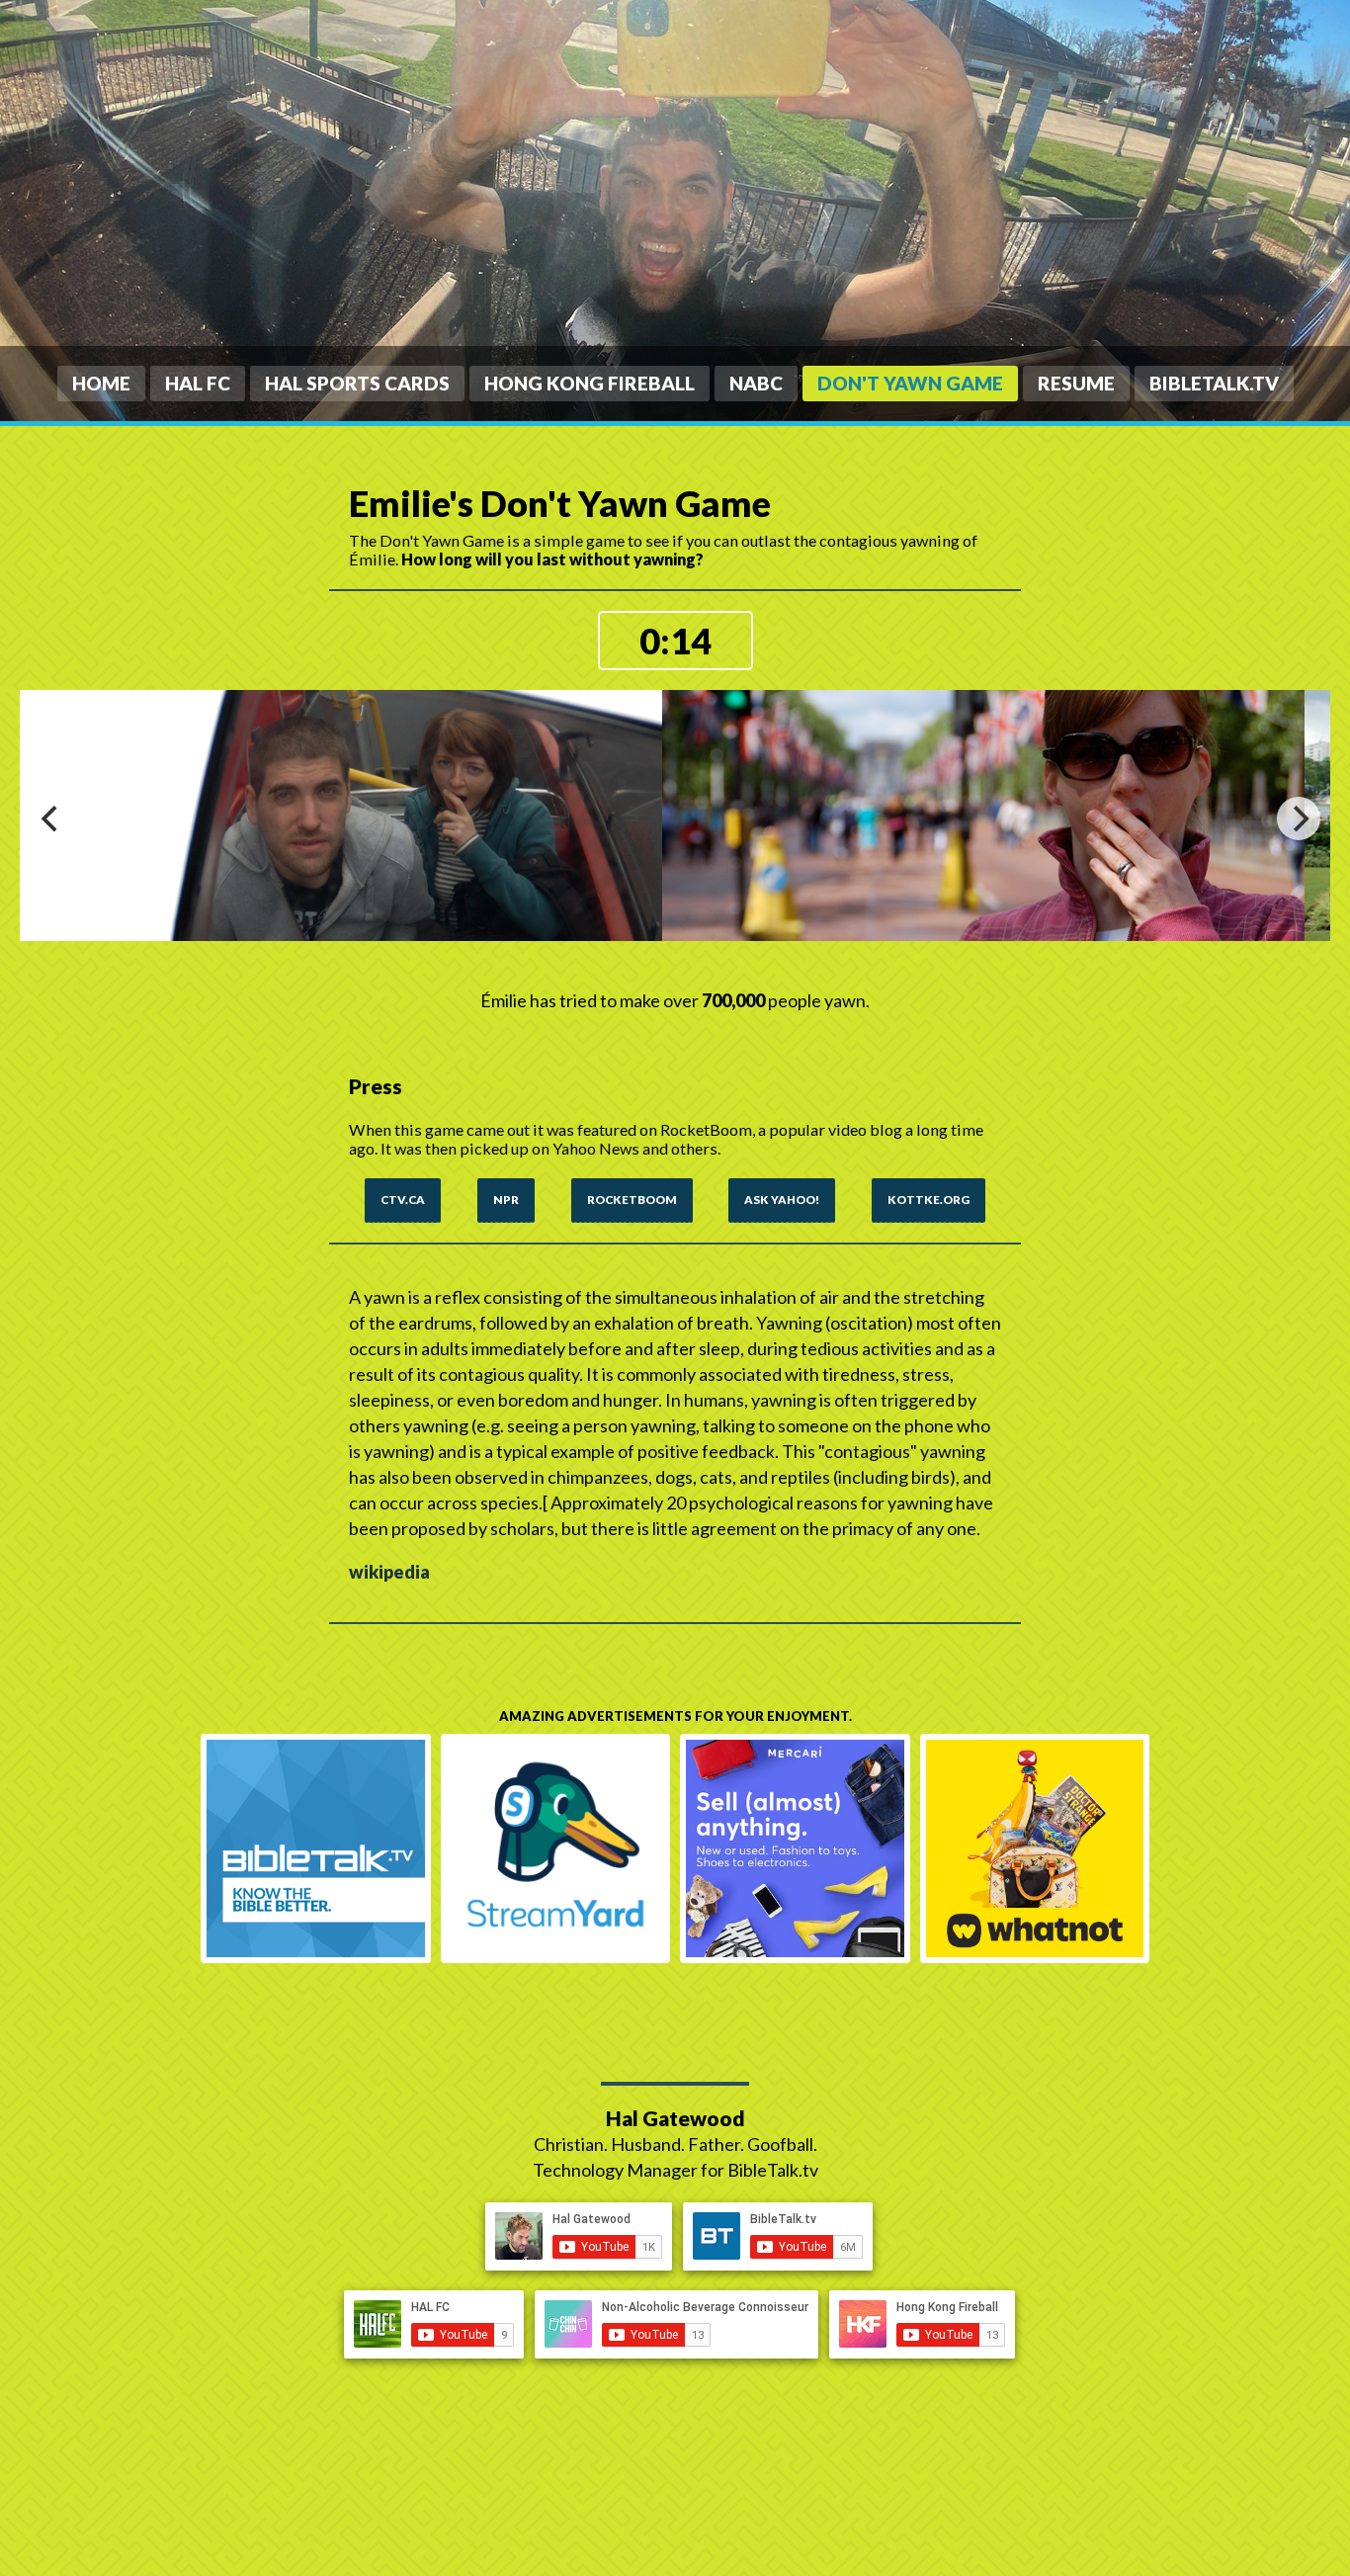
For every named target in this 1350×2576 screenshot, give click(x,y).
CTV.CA (403, 1199)
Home (101, 383)
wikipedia (389, 1572)
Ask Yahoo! (782, 1199)
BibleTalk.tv (1214, 383)
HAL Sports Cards (357, 383)
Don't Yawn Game (910, 383)
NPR (506, 1199)
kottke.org (928, 1199)
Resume (1076, 383)
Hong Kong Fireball (590, 383)
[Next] (1299, 818)
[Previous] (51, 818)
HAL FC (198, 383)
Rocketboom (632, 1199)
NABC (756, 383)
